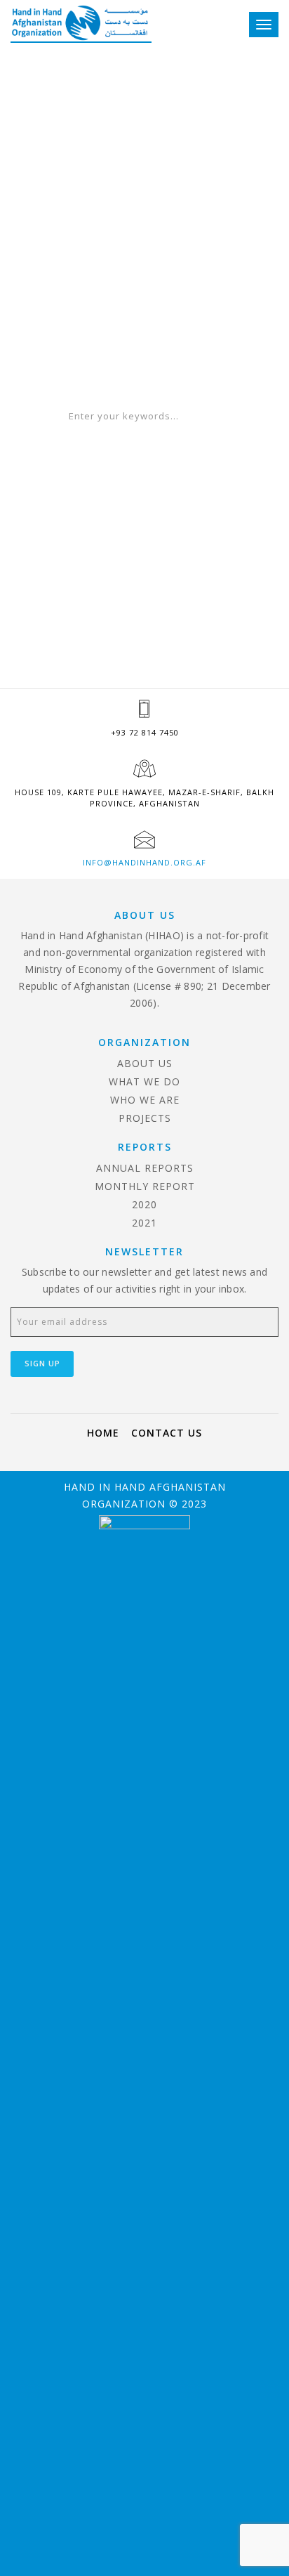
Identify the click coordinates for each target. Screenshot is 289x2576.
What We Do (144, 1081)
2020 (144, 1204)
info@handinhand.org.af (144, 862)
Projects (145, 1118)
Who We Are (145, 1100)
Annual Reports (145, 1168)
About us (145, 1063)
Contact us (167, 1433)
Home (103, 1433)
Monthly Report (145, 1186)
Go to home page (144, 370)
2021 (144, 1223)
